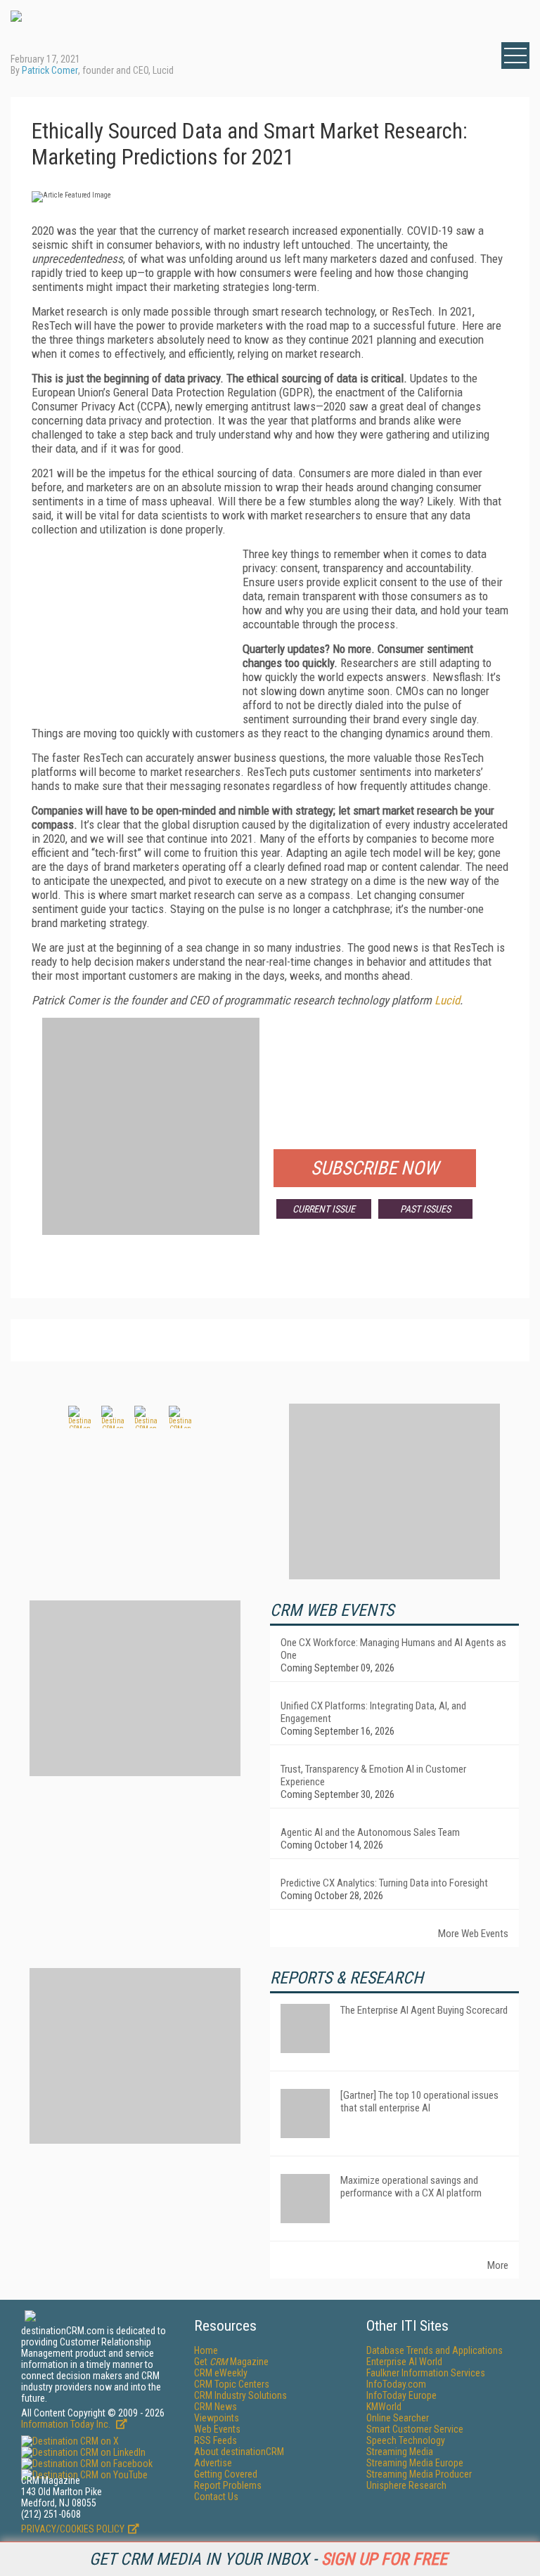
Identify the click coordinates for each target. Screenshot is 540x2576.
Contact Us (216, 2497)
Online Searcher (398, 2418)
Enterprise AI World (404, 2362)
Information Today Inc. (67, 2424)
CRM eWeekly (221, 2373)
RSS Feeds (216, 2440)
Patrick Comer (50, 70)
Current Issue (324, 1209)
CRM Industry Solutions (240, 2395)
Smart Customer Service (415, 2429)
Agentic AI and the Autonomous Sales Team (370, 1832)
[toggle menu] (515, 56)
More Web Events (473, 1934)
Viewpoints (217, 2418)
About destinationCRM (239, 2452)
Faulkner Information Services (426, 2373)
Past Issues (425, 1209)
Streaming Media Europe (415, 2463)
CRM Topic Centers (232, 2384)
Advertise (213, 2463)
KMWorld (384, 2407)
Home (206, 2350)
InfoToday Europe (401, 2395)
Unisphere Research (406, 2485)
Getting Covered (226, 2474)
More (498, 2265)
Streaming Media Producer (419, 2474)
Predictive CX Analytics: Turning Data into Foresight (384, 1883)
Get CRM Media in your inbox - (268, 2559)
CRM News (216, 2407)
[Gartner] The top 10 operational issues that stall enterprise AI (419, 2102)
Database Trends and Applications (435, 2350)
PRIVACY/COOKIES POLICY (73, 2529)
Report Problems (228, 2485)
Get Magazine (231, 2362)
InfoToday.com (396, 2384)
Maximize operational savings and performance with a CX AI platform (411, 2187)
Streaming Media (400, 2452)
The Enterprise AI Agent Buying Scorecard (424, 2010)
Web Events (217, 2429)
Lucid (447, 1000)
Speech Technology (406, 2440)
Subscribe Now (375, 1168)
